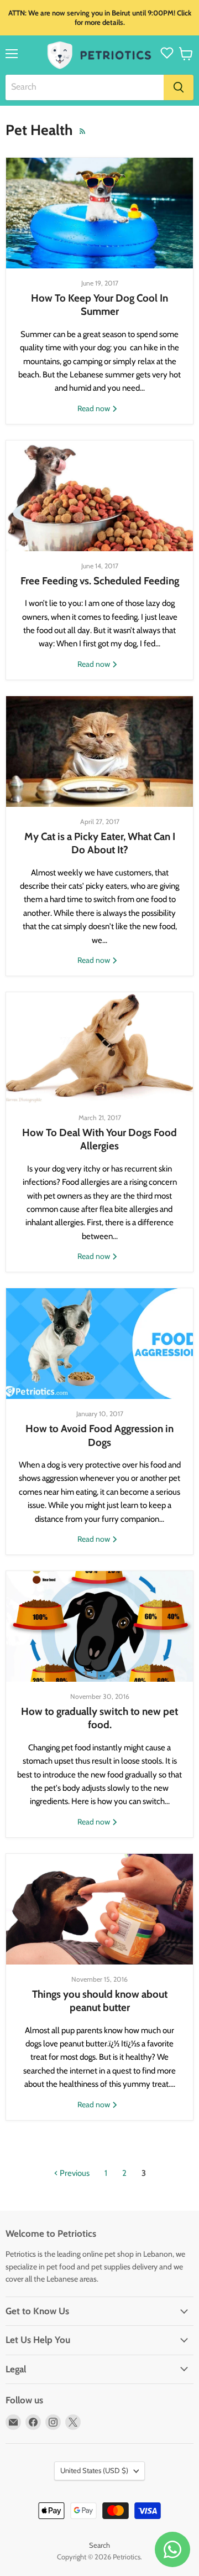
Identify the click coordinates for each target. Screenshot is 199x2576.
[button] (186, 54)
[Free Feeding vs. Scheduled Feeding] (99, 496)
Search (99, 2545)
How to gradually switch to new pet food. (99, 1718)
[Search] (179, 87)
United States (94, 2470)
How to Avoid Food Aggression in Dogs (99, 1435)
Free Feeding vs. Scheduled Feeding (100, 581)
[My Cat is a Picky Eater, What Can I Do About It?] (99, 751)
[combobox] (85, 87)
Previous (74, 2173)
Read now (95, 408)
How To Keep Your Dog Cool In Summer (99, 305)
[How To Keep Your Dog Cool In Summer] (99, 213)
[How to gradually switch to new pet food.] (99, 1626)
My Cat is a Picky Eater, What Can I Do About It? (100, 843)
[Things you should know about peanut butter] (99, 1909)
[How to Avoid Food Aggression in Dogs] (99, 1344)
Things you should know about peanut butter (100, 2001)
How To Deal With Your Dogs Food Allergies (99, 1139)
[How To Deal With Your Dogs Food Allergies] (99, 1048)
